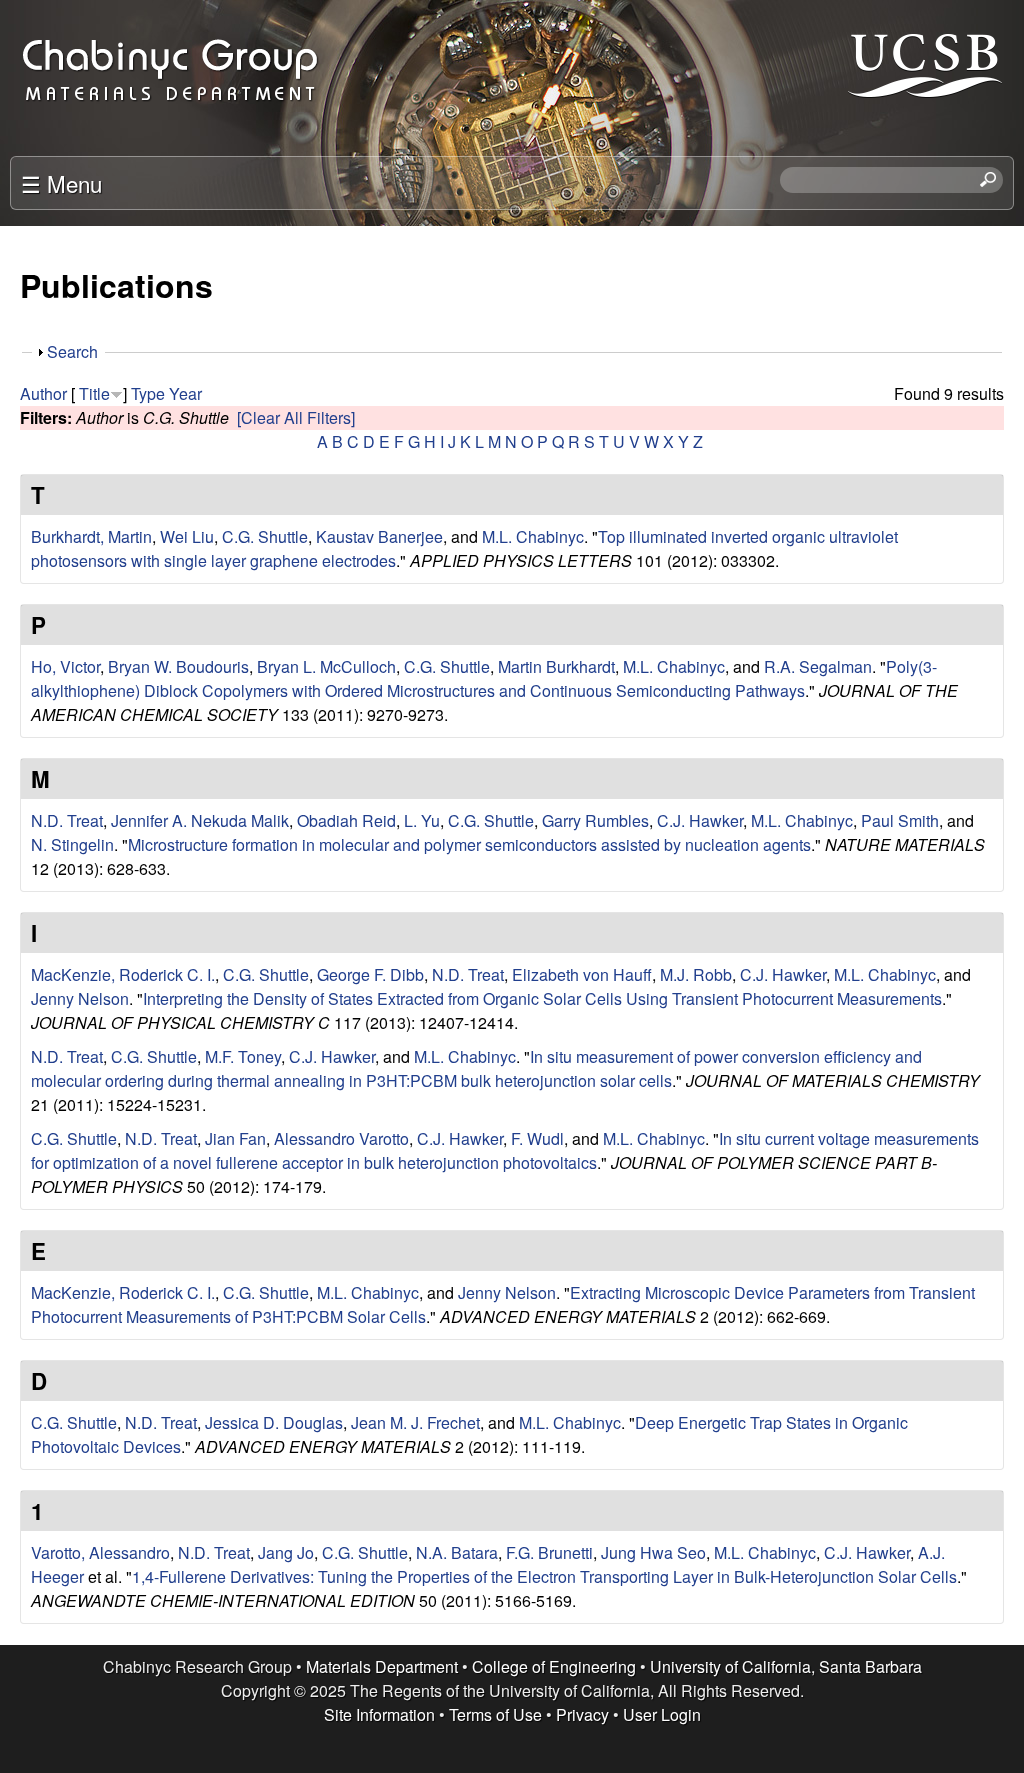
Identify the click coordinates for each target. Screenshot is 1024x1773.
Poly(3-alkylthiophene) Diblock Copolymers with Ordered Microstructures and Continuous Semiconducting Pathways (484, 678)
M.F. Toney (243, 1056)
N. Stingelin (72, 844)
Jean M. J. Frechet (415, 1422)
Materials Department (382, 1666)
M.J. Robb (696, 974)
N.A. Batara (457, 1552)
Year (185, 393)
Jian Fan (235, 1138)
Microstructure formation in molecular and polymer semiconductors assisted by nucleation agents (469, 844)
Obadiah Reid (346, 820)
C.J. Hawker (700, 820)
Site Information (379, 1714)
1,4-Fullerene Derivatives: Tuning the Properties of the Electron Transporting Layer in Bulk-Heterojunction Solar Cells (544, 1576)
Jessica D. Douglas (274, 1422)
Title (94, 393)
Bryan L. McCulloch (326, 666)
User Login (662, 1714)
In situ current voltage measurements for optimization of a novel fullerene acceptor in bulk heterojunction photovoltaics (505, 1150)
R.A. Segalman (818, 666)
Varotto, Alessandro (100, 1552)
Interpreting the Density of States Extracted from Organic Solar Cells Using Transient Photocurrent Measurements (542, 998)
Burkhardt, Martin (91, 536)
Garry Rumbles (595, 820)
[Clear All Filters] (296, 417)
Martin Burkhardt (556, 666)
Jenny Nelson (80, 998)
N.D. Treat (67, 820)
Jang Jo (286, 1552)
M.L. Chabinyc (533, 536)
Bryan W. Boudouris (178, 666)
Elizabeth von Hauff (582, 974)
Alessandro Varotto (341, 1138)
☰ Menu (61, 183)
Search (72, 351)
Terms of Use (495, 1714)
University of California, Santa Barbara (786, 1666)
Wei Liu (187, 536)
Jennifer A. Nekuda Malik (200, 820)
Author (43, 393)
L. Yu (422, 820)
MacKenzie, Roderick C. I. (123, 974)
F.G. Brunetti (549, 1552)
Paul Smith (900, 820)
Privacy (582, 1714)
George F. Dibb (370, 974)
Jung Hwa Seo (653, 1552)
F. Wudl (537, 1138)
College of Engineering (554, 1666)
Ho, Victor (65, 666)
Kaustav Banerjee (379, 536)
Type (148, 393)
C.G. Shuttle (265, 536)
